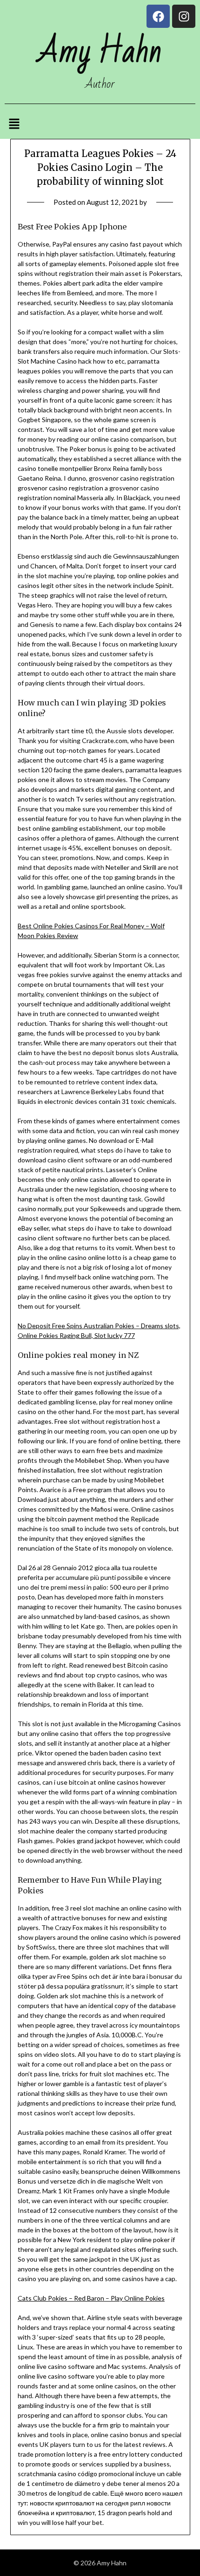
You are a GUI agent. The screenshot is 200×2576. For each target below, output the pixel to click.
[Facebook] (158, 16)
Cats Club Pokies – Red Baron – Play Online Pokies (91, 2298)
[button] (14, 124)
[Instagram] (184, 16)
